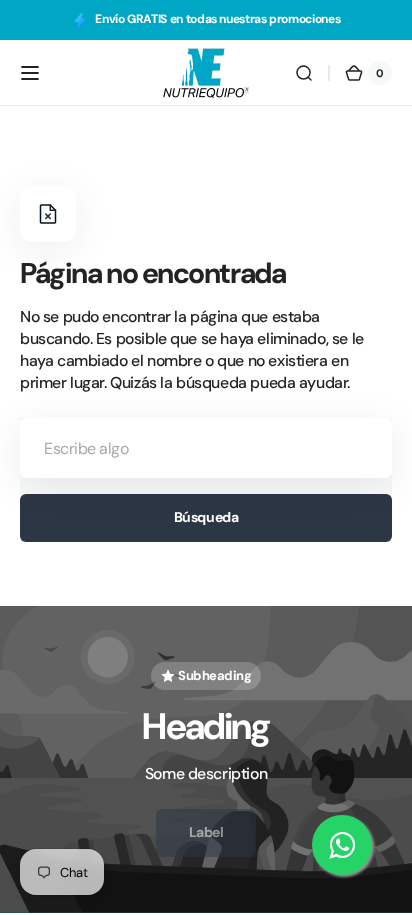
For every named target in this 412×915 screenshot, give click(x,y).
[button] (30, 73)
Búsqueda (206, 517)
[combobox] (206, 448)
